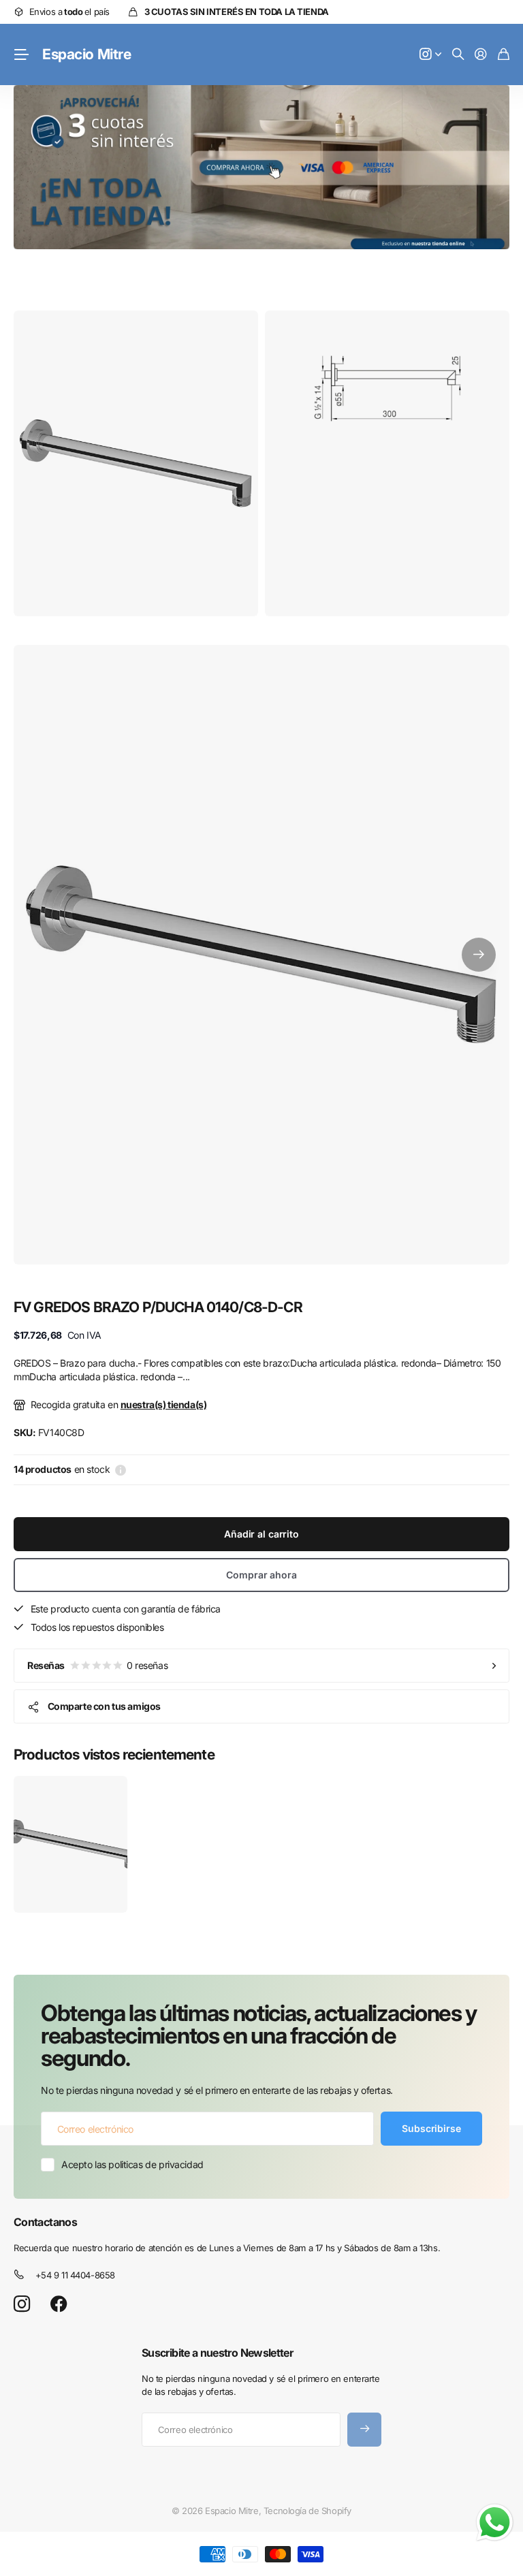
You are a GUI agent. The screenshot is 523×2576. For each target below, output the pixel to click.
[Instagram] (22, 2305)
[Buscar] (458, 55)
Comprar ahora (261, 1575)
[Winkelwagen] (504, 55)
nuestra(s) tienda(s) (164, 1404)
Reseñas (97, 1665)
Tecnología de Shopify (307, 2511)
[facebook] (59, 2304)
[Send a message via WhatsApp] (495, 2523)
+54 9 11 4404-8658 (75, 2275)
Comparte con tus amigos (104, 1706)
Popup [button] (121, 1469)
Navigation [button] (21, 54)
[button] (479, 955)
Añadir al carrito (261, 1534)
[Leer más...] (430, 55)
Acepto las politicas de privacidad (132, 2164)
